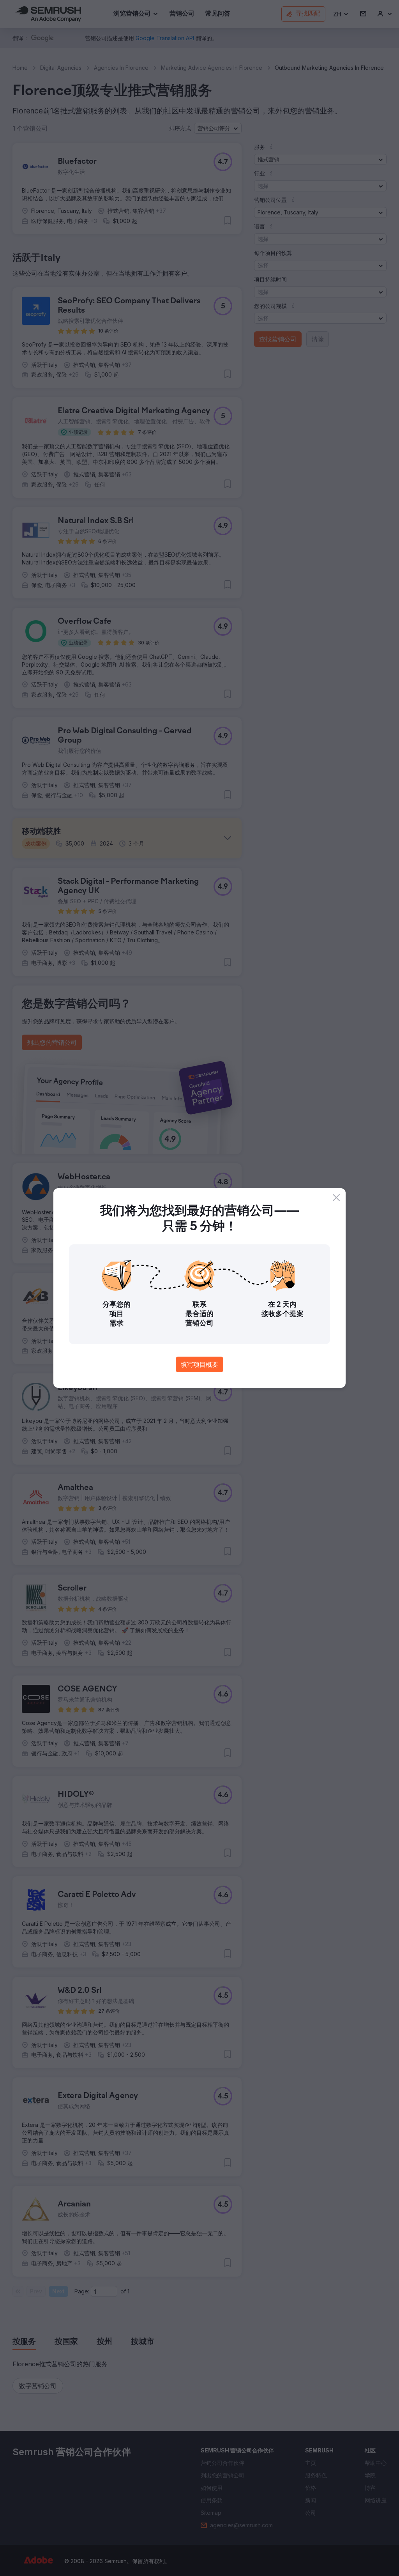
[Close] (336, 1198)
